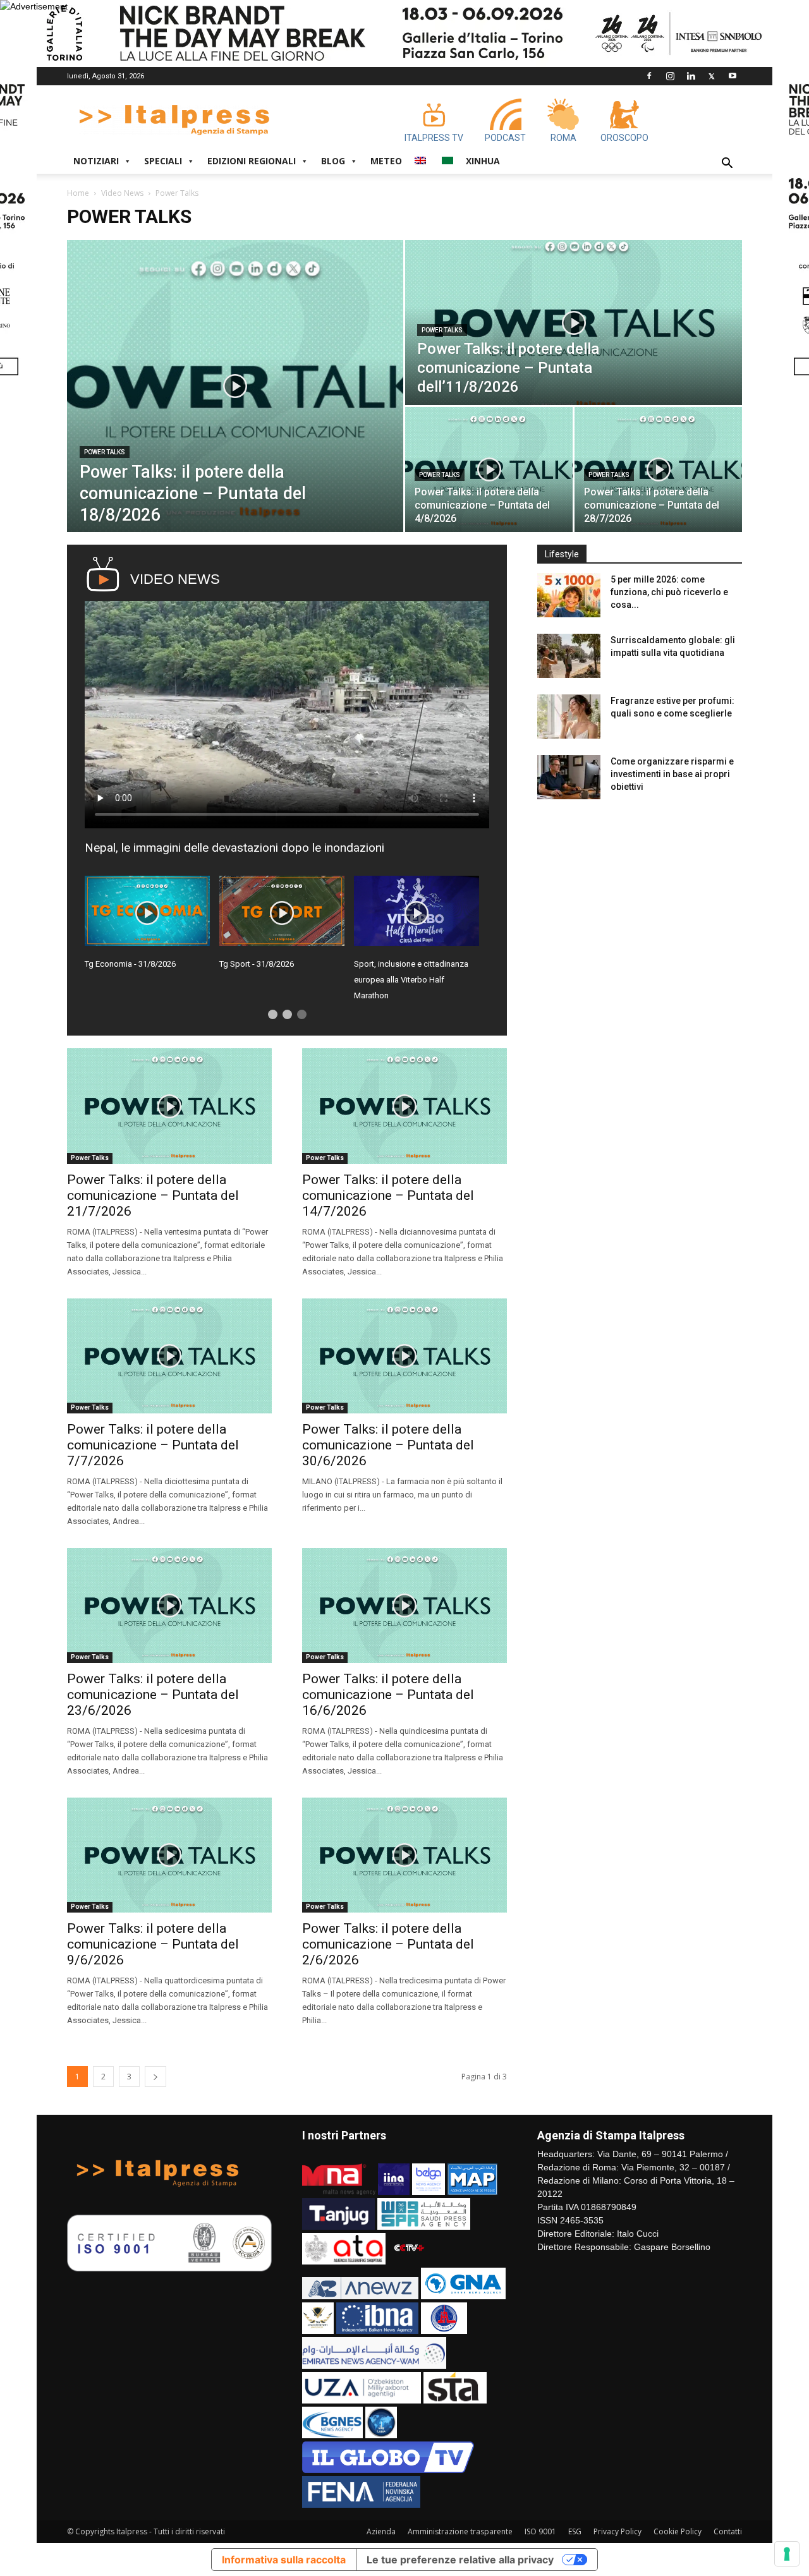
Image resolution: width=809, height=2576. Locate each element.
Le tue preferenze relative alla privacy (460, 2560)
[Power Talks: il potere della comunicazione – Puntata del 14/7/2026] (404, 1106)
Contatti (728, 2531)
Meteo (386, 161)
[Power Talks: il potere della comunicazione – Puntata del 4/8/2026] (489, 469)
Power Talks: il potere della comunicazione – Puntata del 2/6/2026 (388, 1944)
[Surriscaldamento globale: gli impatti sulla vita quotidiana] (569, 656)
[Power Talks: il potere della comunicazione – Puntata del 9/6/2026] (169, 1855)
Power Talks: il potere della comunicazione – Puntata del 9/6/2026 (153, 1944)
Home (78, 193)
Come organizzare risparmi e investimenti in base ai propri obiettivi (672, 774)
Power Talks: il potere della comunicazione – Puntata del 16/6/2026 (388, 1695)
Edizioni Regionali (252, 161)
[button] (727, 165)
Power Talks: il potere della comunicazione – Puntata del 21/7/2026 (153, 1195)
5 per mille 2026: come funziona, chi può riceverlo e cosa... (669, 592)
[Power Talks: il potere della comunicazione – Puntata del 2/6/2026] (404, 1855)
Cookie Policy (678, 2531)
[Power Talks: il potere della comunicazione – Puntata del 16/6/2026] (404, 1605)
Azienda (381, 2531)
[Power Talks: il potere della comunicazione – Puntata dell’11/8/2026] (574, 323)
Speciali (163, 161)
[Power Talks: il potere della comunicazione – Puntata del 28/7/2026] (658, 469)
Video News (122, 193)
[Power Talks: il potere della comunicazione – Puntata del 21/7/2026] (169, 1106)
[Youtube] (733, 76)
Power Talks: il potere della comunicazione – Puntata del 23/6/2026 (153, 1695)
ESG (575, 2531)
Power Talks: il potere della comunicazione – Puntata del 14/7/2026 (388, 1195)
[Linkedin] (691, 76)
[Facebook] (649, 76)
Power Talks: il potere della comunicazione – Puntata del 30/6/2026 (388, 1445)
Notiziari (96, 161)
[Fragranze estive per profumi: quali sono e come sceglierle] (569, 717)
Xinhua (483, 161)
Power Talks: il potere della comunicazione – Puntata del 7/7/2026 (153, 1445)
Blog (333, 161)
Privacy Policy (617, 2531)
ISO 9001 (540, 2531)
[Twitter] (712, 76)
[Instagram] (670, 76)
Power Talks (105, 452)
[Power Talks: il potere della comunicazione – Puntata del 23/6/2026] (169, 1605)
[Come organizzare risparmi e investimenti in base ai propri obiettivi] (569, 777)
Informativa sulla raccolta (284, 2560)
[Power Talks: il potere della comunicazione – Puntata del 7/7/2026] (169, 1356)
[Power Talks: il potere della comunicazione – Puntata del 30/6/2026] (404, 1356)
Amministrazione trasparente (460, 2531)
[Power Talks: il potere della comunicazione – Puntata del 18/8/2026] (235, 386)
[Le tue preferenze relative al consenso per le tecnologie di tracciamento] (787, 2554)
